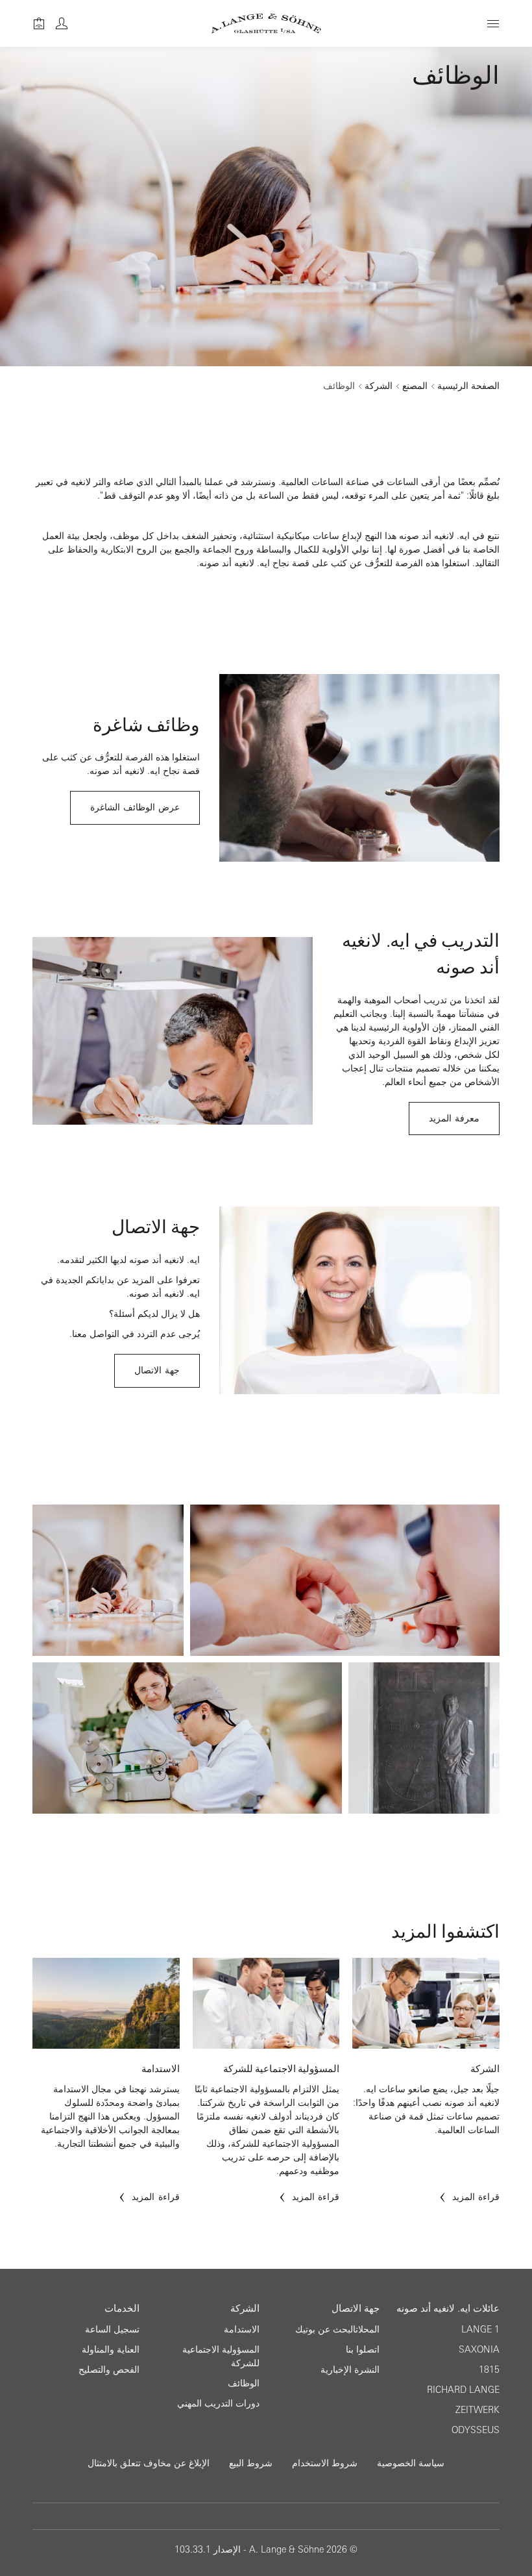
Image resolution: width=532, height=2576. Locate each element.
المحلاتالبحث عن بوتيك (337, 2329)
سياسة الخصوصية (411, 2463)
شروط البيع (251, 2463)
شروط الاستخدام (325, 2463)
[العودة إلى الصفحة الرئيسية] (266, 23)
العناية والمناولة (111, 2349)
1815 (489, 2370)
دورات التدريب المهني (218, 2403)
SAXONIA (479, 2349)
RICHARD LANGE (463, 2390)
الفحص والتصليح (109, 2370)
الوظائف (244, 2383)
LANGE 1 (480, 2329)
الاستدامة (242, 2329)
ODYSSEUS (476, 2430)
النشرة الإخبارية (350, 2370)
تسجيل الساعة (112, 2329)
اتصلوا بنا (363, 2349)
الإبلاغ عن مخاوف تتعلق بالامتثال (149, 2463)
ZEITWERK (478, 2410)
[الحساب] (62, 23)
